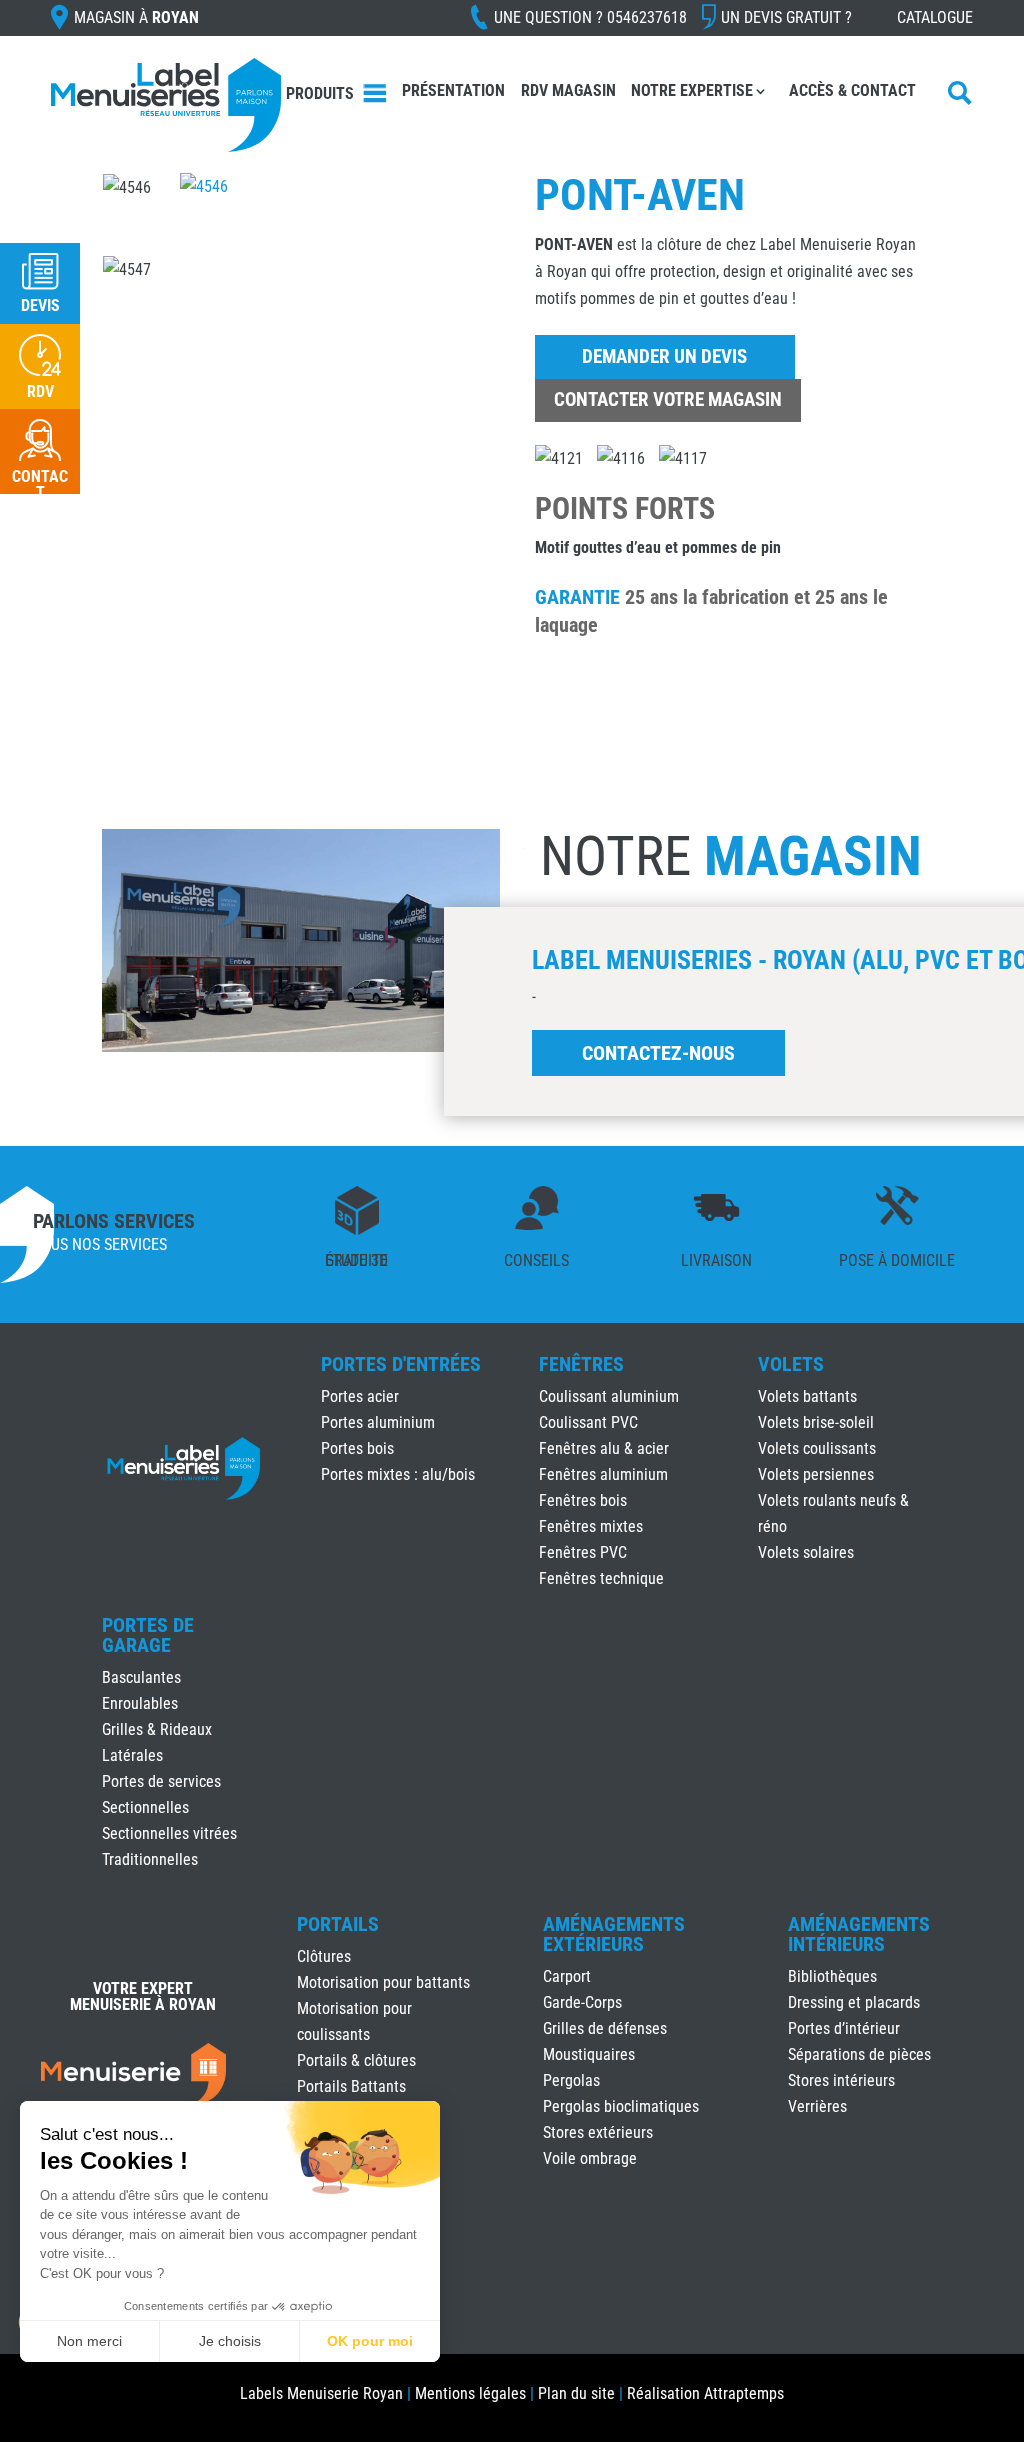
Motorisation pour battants (383, 1982)
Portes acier (360, 1396)
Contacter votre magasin (668, 399)
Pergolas (571, 2080)
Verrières (817, 2106)
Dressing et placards (854, 2002)
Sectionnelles (145, 1807)
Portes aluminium (378, 1422)
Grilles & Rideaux (157, 1729)
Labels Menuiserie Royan (321, 2393)
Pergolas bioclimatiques (621, 2106)
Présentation (453, 90)
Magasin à (136, 17)
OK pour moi (370, 2341)
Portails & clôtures (356, 2060)
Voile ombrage (590, 2158)
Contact (40, 484)
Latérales (132, 1755)
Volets (791, 1364)
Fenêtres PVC (583, 1552)
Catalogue (935, 17)
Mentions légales (470, 2393)
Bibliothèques (832, 1976)
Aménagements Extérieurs (614, 1934)
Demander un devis (664, 356)
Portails (338, 1924)
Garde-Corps (582, 2002)
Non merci (89, 2341)
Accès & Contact (852, 90)
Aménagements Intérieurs (859, 1934)
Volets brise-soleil (816, 1422)
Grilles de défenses (605, 2028)
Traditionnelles (150, 1859)
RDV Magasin (568, 90)
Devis (40, 305)
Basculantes (141, 1677)
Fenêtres (581, 1364)
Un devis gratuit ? (786, 17)
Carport (567, 1976)
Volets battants (807, 1396)
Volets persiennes (816, 1474)
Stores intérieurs (841, 2080)
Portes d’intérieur (844, 2028)
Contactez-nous (658, 1053)
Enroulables (140, 1703)
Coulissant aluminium (609, 1396)
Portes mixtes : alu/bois (398, 1474)
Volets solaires (806, 1552)
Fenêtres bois (583, 1500)
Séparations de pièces (859, 2054)
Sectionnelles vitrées (169, 1833)
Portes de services (161, 1781)
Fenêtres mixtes (591, 1526)
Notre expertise (692, 90)
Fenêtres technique (601, 1578)
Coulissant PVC (588, 1422)
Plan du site (576, 2393)
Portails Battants (351, 2086)
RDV (40, 391)
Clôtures (324, 1956)
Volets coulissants (817, 1448)
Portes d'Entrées (401, 1364)
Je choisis (230, 2341)
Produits (320, 93)
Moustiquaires (589, 2054)
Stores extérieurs (598, 2132)
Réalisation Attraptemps (705, 2393)
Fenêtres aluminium (603, 1474)
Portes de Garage (148, 1635)
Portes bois (357, 1448)
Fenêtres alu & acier (604, 1448)
